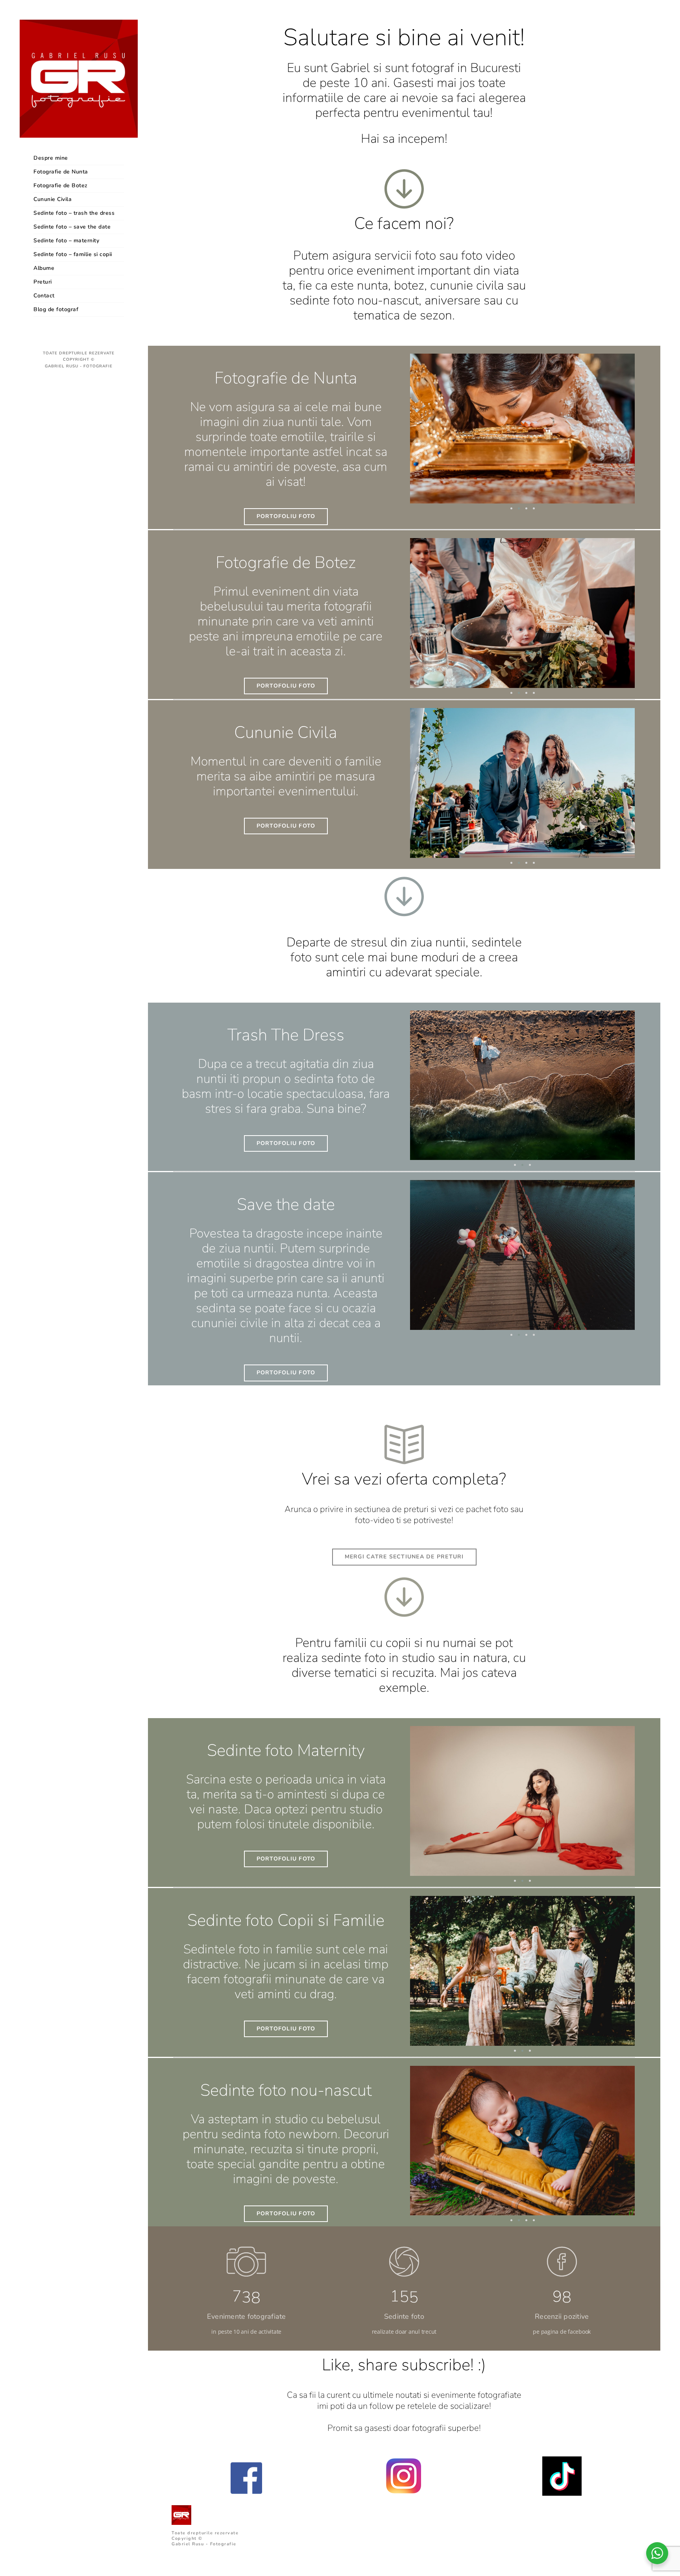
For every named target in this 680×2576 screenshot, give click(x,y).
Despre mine (51, 158)
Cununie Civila (53, 199)
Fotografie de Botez (61, 185)
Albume (44, 268)
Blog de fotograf (56, 309)
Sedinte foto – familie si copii (73, 254)
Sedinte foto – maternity (66, 241)
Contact (44, 296)
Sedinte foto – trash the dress (74, 213)
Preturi (43, 282)
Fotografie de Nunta (61, 172)
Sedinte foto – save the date (72, 227)
